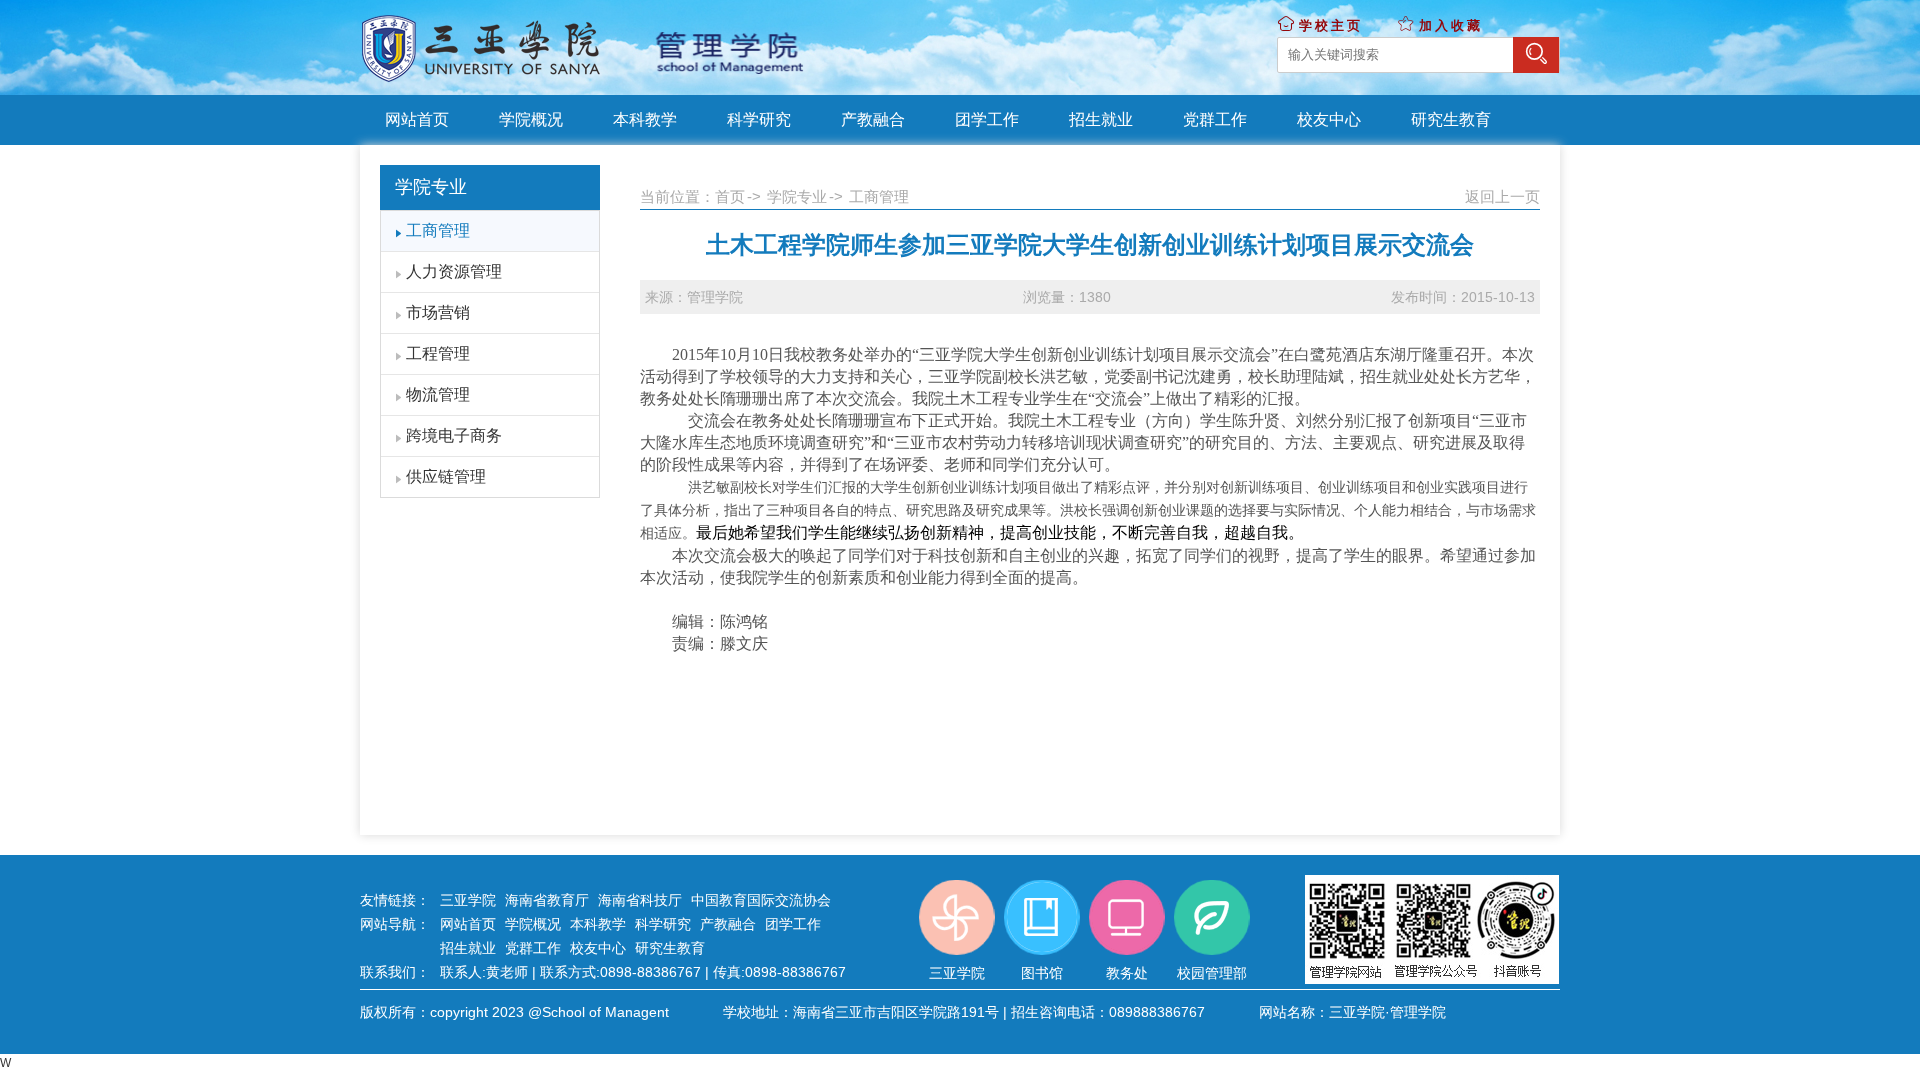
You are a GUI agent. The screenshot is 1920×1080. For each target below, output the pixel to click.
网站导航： (395, 924)
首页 (730, 196)
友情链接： (395, 900)
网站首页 (468, 924)
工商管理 (438, 230)
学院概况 (533, 924)
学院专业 (797, 196)
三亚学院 (468, 900)
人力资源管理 (454, 271)
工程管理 (438, 353)
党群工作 (533, 948)
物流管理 (438, 394)
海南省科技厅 (640, 900)
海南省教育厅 (547, 900)
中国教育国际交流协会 (761, 900)
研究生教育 (670, 948)
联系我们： (395, 972)
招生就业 (468, 948)
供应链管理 (446, 476)
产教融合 (728, 924)
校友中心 (598, 948)
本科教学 (598, 924)
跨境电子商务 (454, 435)
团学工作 (793, 924)
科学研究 (663, 924)
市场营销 (438, 312)
